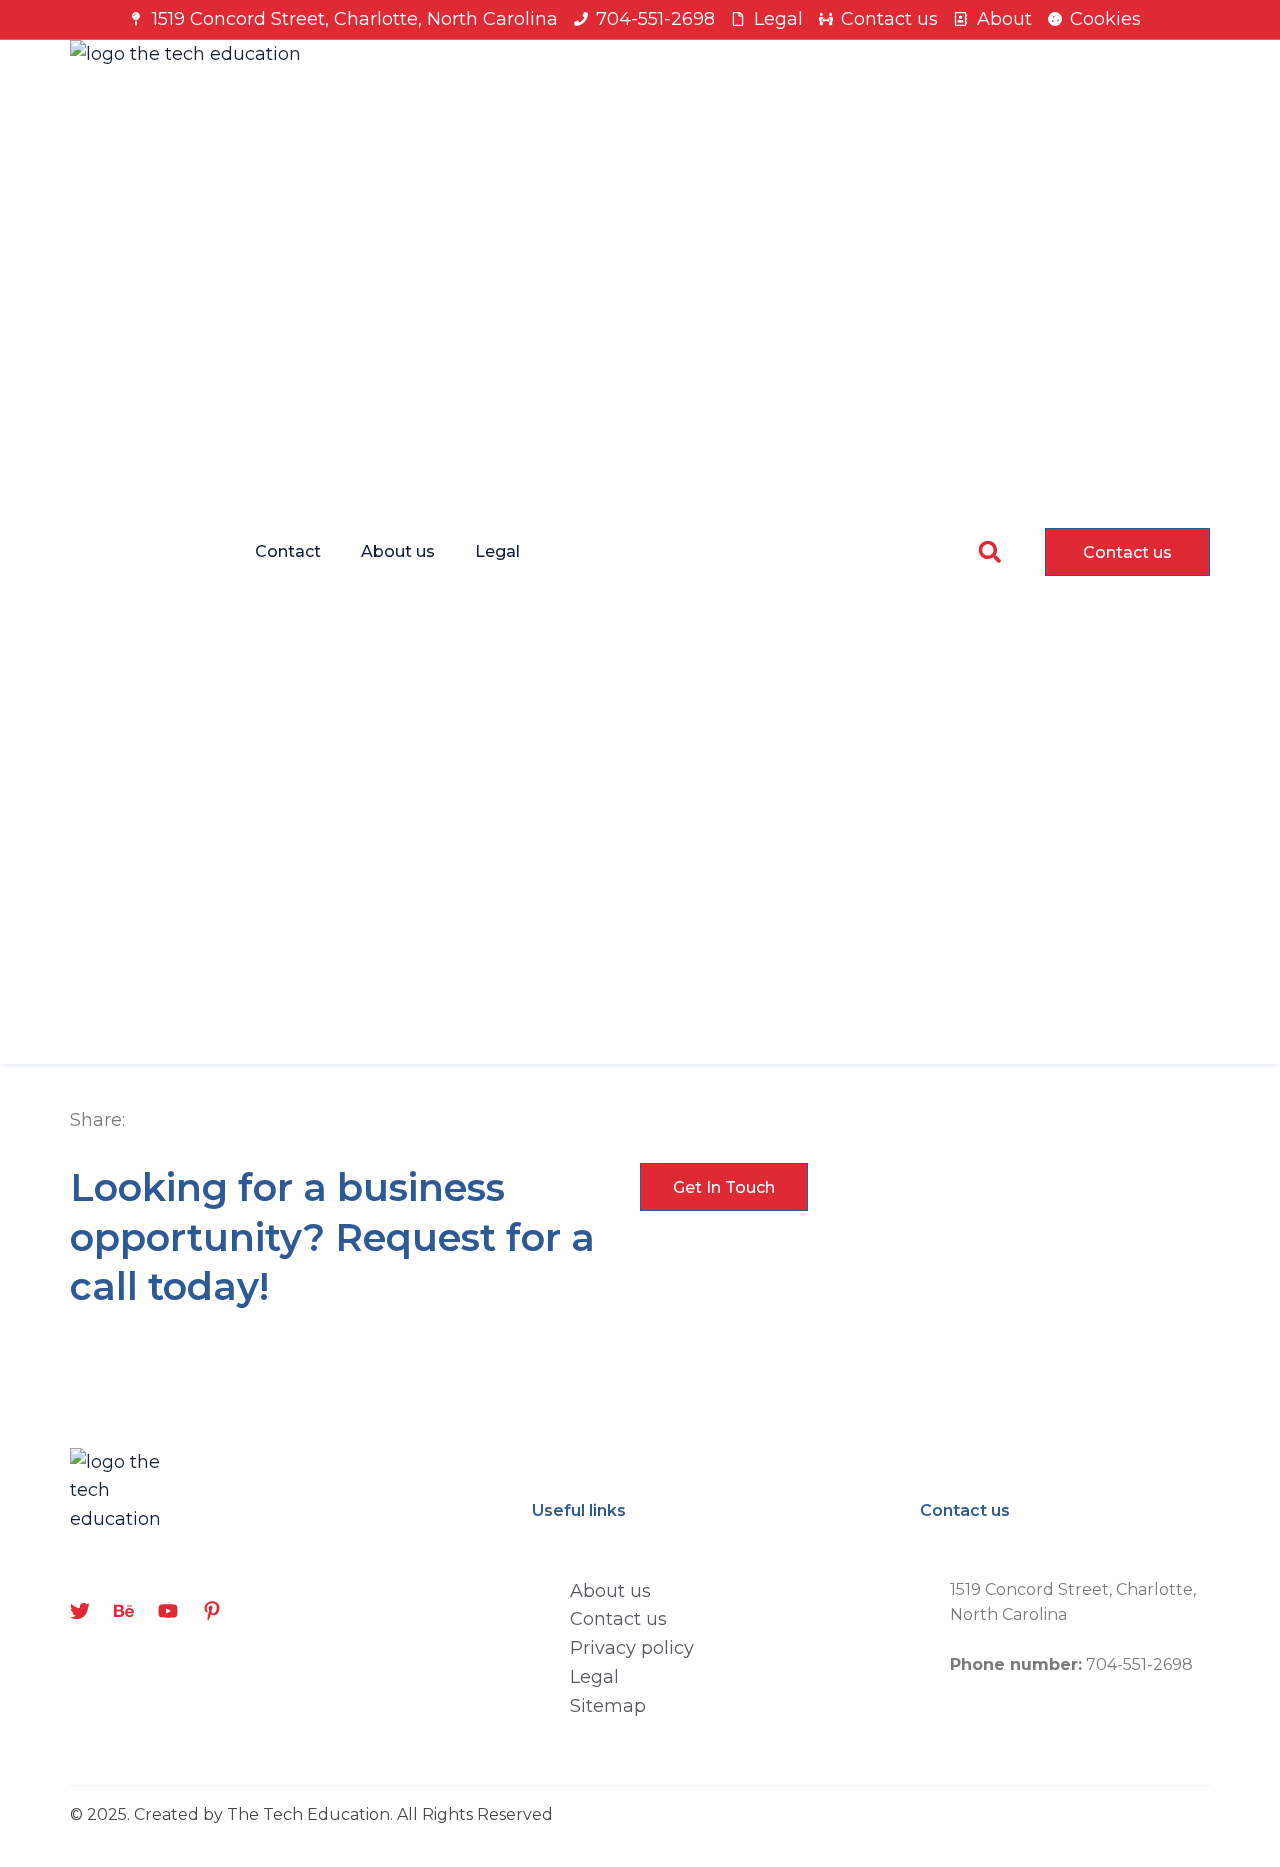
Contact (288, 551)
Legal (497, 551)
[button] (989, 551)
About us (398, 551)
